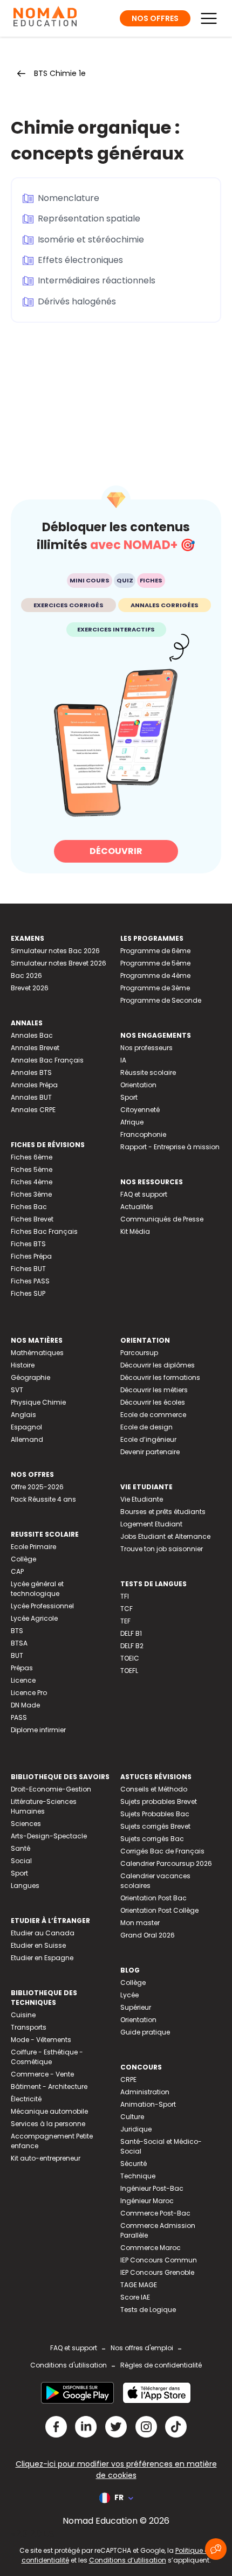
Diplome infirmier (38, 1730)
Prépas (22, 1668)
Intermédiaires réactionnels (97, 280)
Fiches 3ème (31, 1194)
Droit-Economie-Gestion (51, 1789)
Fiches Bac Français (44, 1231)
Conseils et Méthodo (154, 1789)
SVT (17, 1390)
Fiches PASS (30, 1281)
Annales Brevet (35, 1048)
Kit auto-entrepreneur (46, 2158)
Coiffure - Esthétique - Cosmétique (47, 2057)
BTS (17, 1631)
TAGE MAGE (139, 2285)
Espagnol (26, 1427)
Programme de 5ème (155, 963)
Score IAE (135, 2297)
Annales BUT (31, 1097)
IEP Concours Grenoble (157, 2272)
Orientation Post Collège (159, 1910)
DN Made (25, 1705)
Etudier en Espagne (42, 1958)
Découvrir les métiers (154, 1390)
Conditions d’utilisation (128, 2560)
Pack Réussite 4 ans (43, 1499)
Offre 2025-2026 (37, 1487)
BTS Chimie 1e (60, 73)
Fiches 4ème (32, 1182)
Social (21, 1861)
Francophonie (143, 1134)
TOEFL (129, 1671)
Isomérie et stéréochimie (91, 239)
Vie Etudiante (142, 1499)
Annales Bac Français (47, 1060)
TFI (125, 1596)
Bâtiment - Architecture (49, 2087)
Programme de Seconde (161, 1000)
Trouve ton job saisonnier (162, 1549)
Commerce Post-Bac (155, 2213)
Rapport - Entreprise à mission (170, 1147)
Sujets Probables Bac (155, 1814)
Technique (138, 2176)
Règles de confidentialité (161, 2365)
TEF (125, 1621)
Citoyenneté (140, 1110)
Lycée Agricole (34, 1618)
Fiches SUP (28, 1293)
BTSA (19, 1643)
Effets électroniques (80, 260)
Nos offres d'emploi (142, 2348)
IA (123, 1060)
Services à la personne (48, 2124)
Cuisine (23, 2015)
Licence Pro (29, 1693)
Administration (145, 2092)
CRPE (128, 2079)
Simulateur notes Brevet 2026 (59, 963)
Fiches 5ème (32, 1169)
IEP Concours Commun (159, 2260)
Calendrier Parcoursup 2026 (166, 1863)
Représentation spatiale (89, 218)
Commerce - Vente (42, 2074)
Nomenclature (69, 198)
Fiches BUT (28, 1269)
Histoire (23, 1365)
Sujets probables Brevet (159, 1801)
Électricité (26, 2099)
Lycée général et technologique (37, 1589)
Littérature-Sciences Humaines (44, 1806)
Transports (29, 2027)
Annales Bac (32, 1035)
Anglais (23, 1415)
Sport (129, 1097)
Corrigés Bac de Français (162, 1851)
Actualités (137, 1207)
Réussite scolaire (148, 1072)
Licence (23, 1680)
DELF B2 (132, 1646)
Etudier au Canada (43, 1933)
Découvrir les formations (160, 1377)
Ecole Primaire (33, 1547)
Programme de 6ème (155, 951)
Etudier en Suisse (38, 1945)
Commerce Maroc (151, 2248)
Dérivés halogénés (77, 301)
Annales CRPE (33, 1110)
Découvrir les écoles (153, 1402)
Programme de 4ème (155, 975)
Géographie (30, 1377)
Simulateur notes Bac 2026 (55, 951)
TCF (127, 1609)
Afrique (132, 1122)
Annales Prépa (34, 1085)
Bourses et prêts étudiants (163, 1512)
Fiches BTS (28, 1244)
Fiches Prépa (31, 1256)
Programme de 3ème (155, 988)
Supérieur (136, 2007)
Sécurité (134, 2164)
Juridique (136, 2129)
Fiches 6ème (32, 1157)
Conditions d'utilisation (69, 2365)
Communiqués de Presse (162, 1219)
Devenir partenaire (150, 1452)
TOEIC (130, 1658)
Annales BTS (31, 1072)
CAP (17, 1571)
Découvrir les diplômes (158, 1365)
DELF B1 (131, 1633)
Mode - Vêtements (41, 2040)
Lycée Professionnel (42, 1606)
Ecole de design (146, 1427)
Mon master (140, 1923)
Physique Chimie (38, 1402)
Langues (25, 1886)
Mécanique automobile (49, 2111)
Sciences (26, 1824)
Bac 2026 (26, 975)
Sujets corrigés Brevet (155, 1826)
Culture (132, 2117)
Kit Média (135, 1231)
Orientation (138, 1085)
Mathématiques (37, 1353)
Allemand (27, 1439)
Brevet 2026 (30, 988)
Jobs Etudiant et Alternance (165, 1536)
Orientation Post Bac (153, 1898)
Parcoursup (139, 1353)
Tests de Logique (148, 2310)
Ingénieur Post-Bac (152, 2188)
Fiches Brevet (32, 1219)
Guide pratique (145, 2032)
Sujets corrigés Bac (152, 1839)
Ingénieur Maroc (147, 2201)
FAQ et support (144, 1194)
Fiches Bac (29, 1207)
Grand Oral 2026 (148, 1935)
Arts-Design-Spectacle (49, 1836)
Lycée (129, 1995)
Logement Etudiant (151, 1524)
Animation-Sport (148, 2104)
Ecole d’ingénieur (148, 1439)
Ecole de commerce (153, 1415)
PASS (19, 1717)
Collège (23, 1559)
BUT (17, 1655)
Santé (21, 1848)
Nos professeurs (146, 1048)
